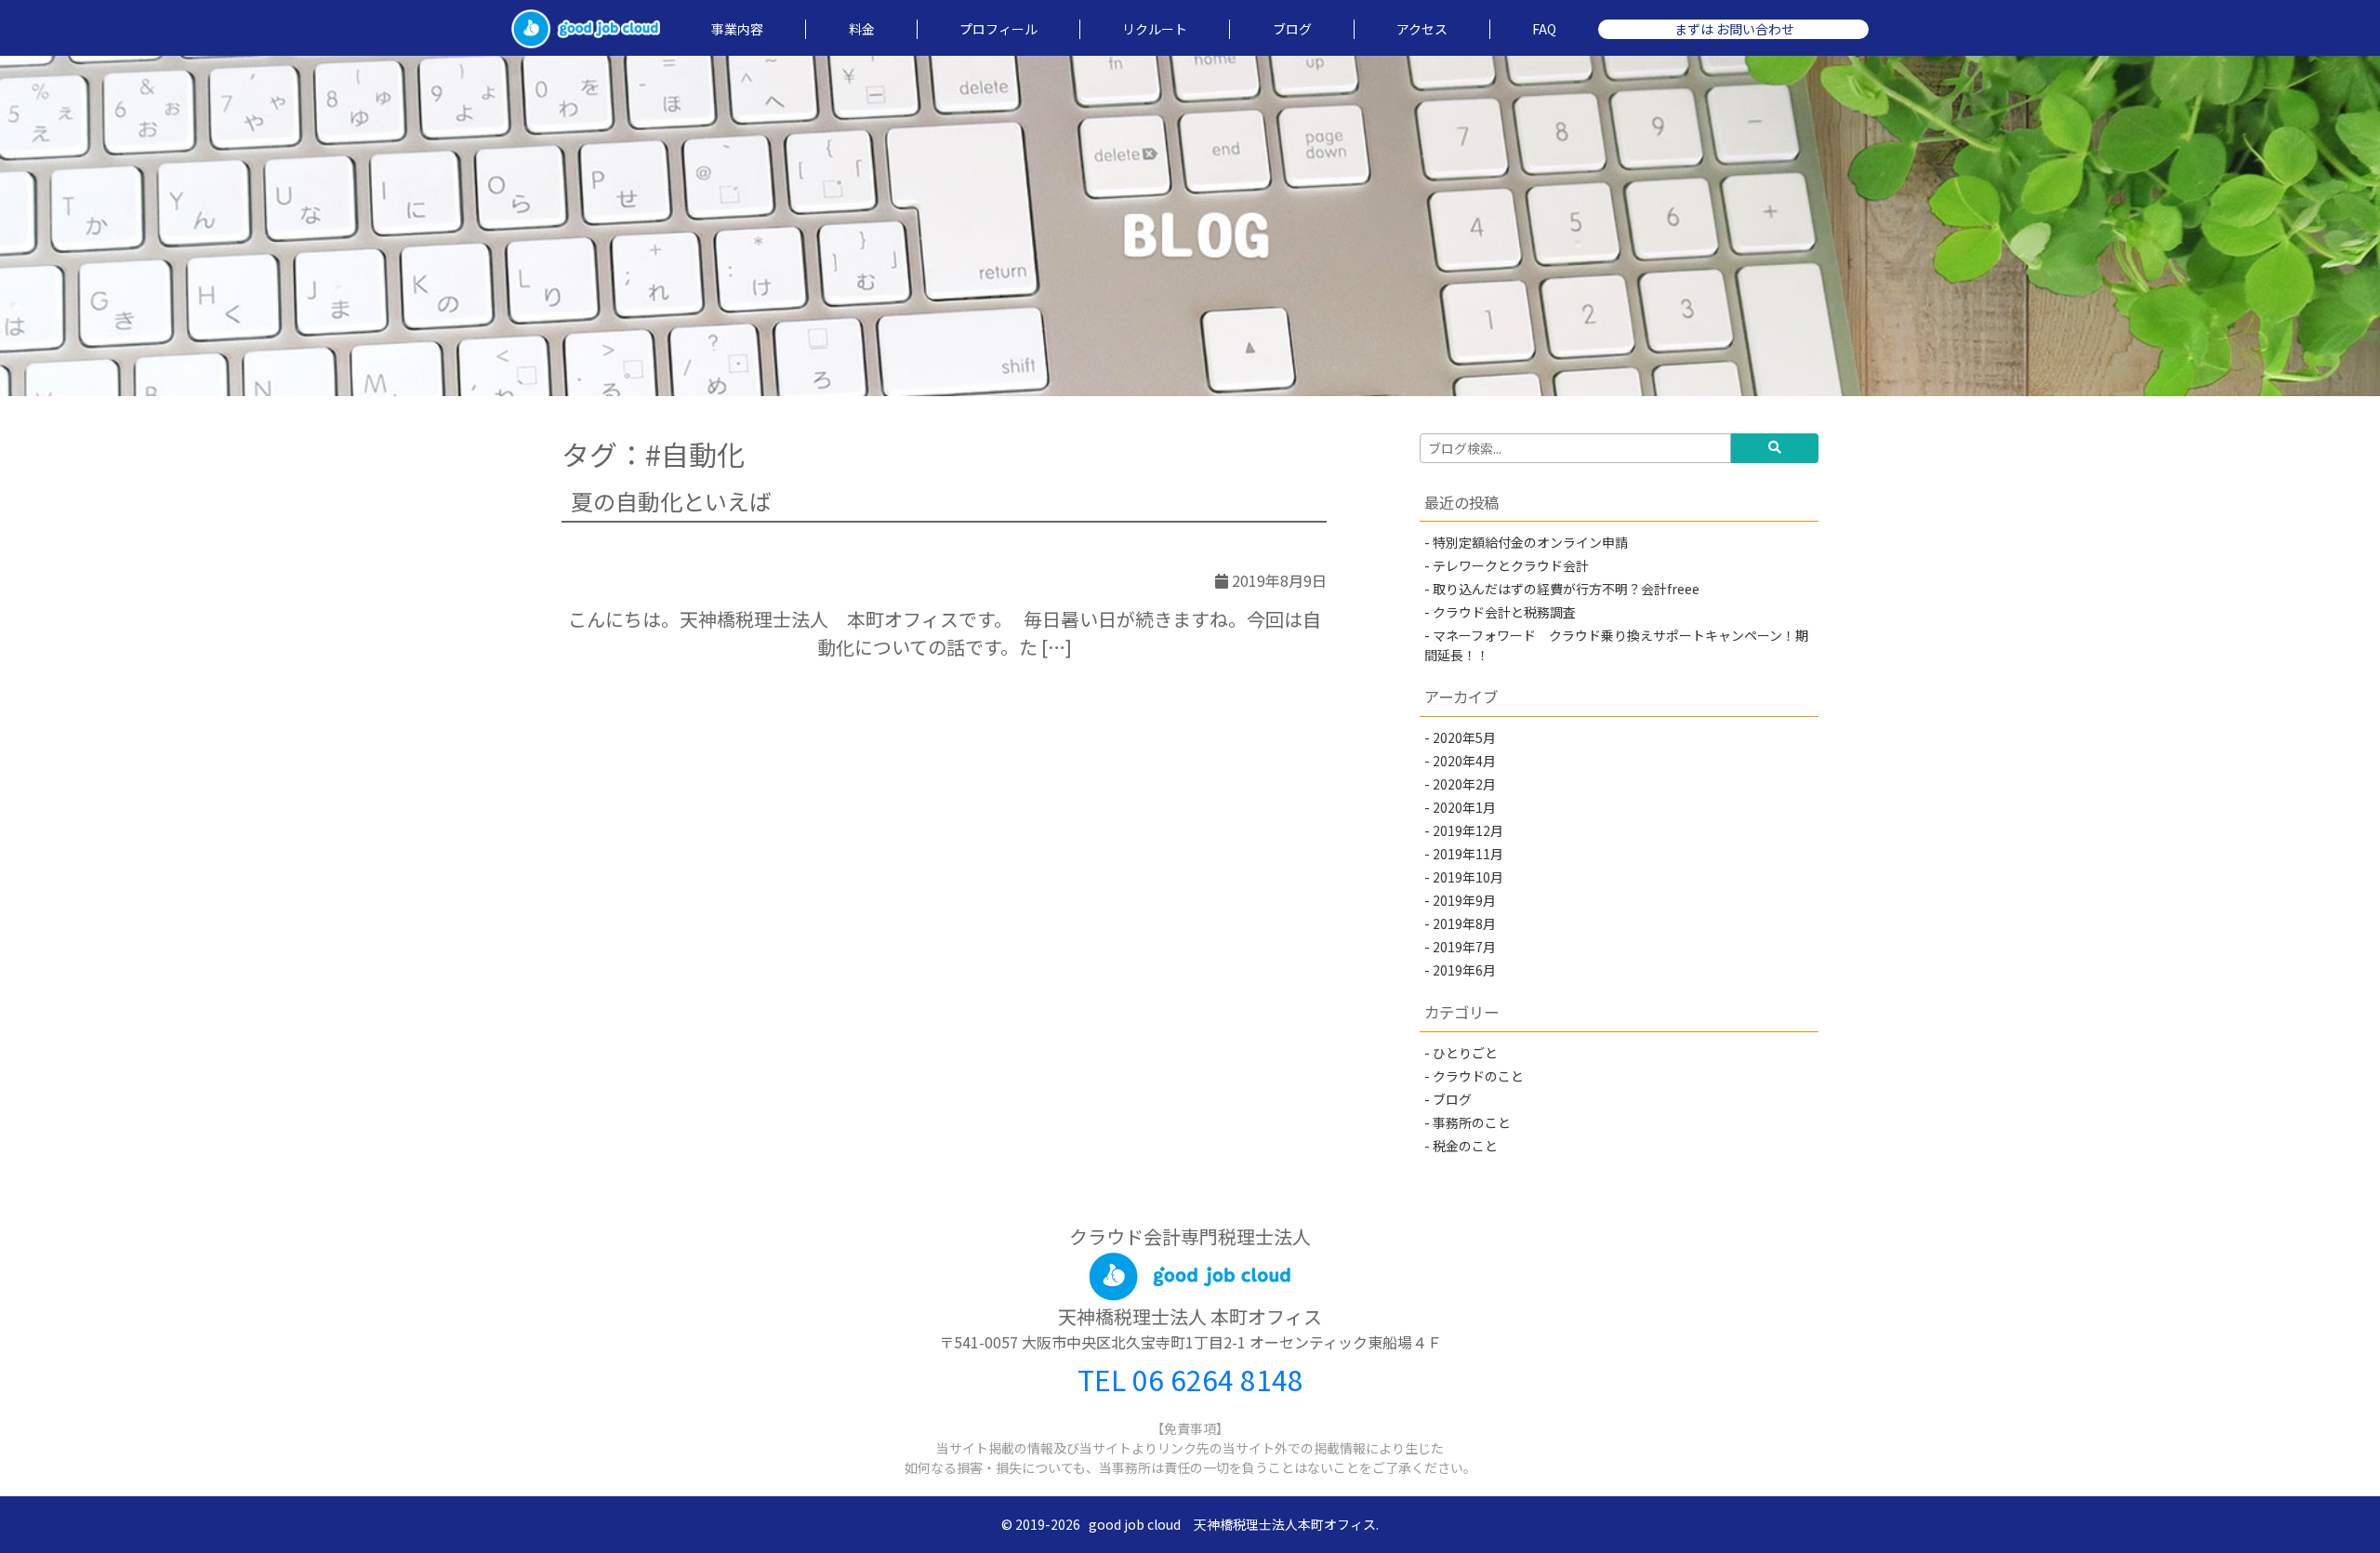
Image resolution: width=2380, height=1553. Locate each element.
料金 (862, 29)
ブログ (1292, 29)
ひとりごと (1472, 1053)
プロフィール (998, 29)
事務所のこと (1472, 1122)
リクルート (1155, 29)
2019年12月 (1468, 830)
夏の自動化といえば (671, 501)
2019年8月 (1464, 923)
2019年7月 (1464, 947)
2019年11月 (1468, 854)
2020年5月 (1464, 737)
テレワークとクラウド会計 (1511, 565)
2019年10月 (1468, 877)
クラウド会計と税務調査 (1504, 612)
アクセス (1422, 29)
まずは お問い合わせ (1734, 29)
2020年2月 (1464, 784)
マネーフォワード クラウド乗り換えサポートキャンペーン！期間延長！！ (1616, 645)
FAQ (1544, 29)
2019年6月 (1464, 970)
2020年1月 (1464, 807)
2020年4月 (1464, 761)
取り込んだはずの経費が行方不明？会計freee (1566, 589)
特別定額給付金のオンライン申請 (1530, 542)
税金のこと (1465, 1146)
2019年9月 (1464, 900)
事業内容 (737, 29)
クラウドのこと (1478, 1076)
